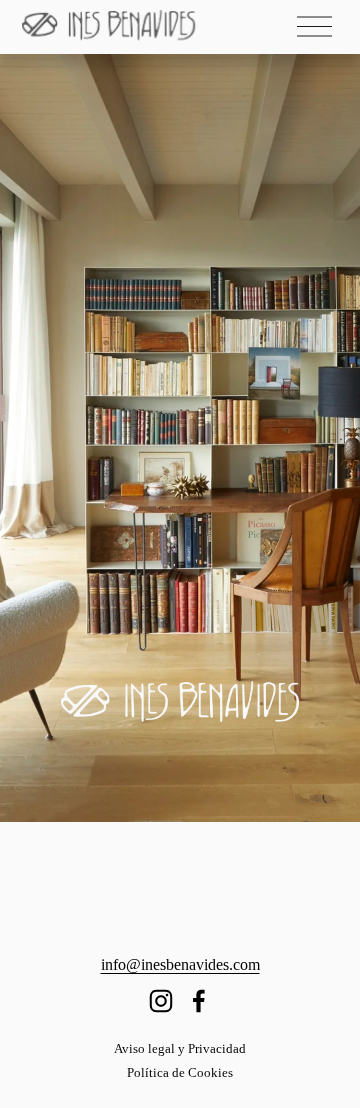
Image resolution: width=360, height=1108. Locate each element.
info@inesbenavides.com (180, 964)
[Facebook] (199, 1001)
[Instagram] (161, 1001)
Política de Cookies (180, 1072)
